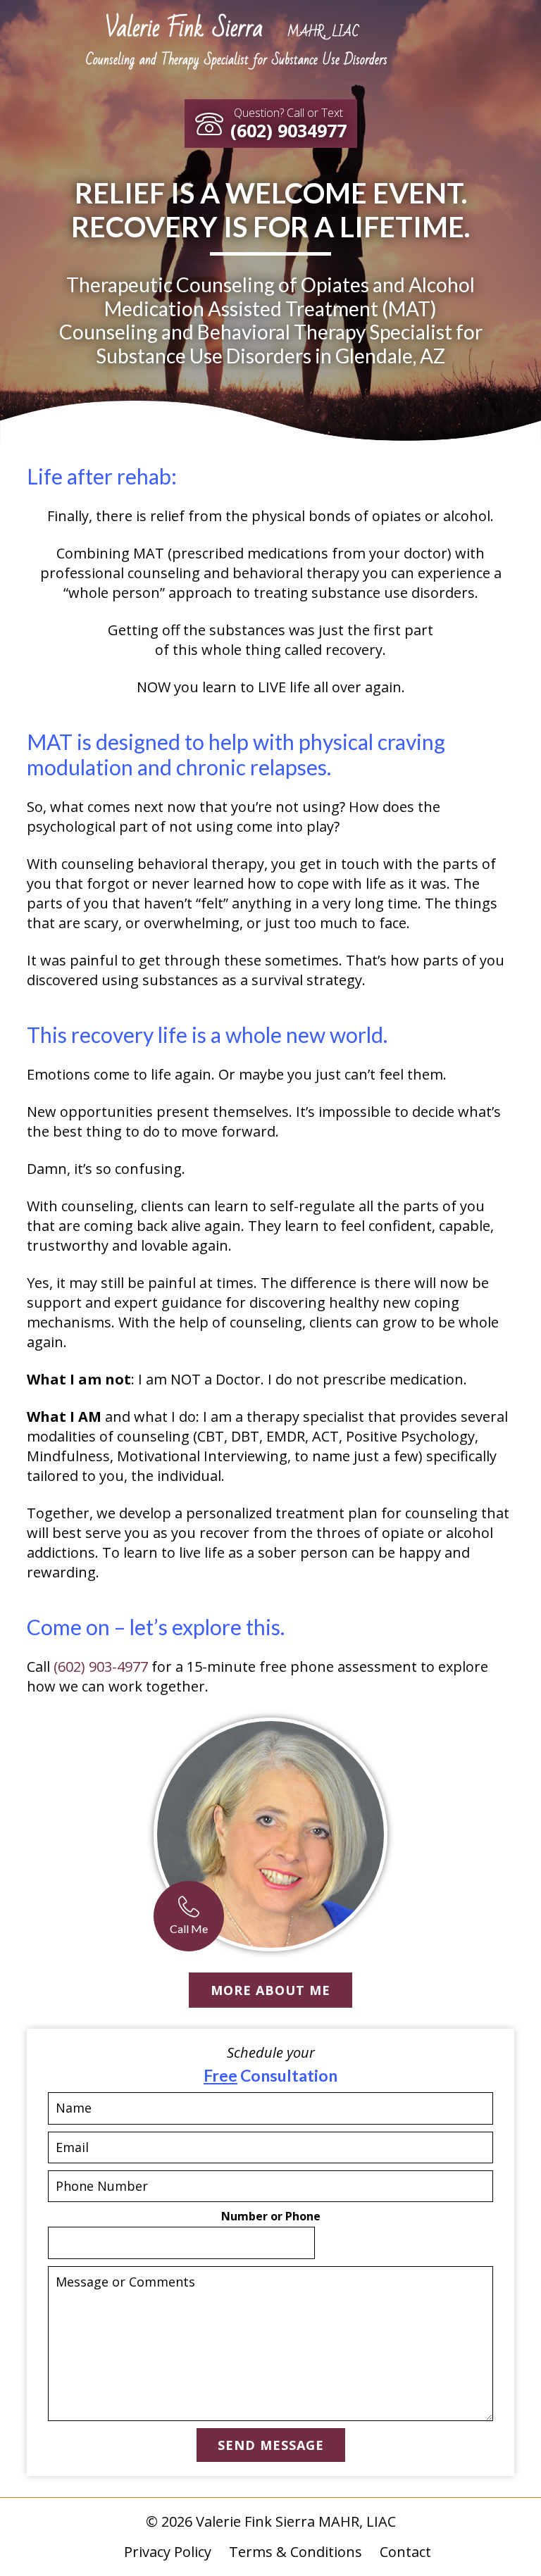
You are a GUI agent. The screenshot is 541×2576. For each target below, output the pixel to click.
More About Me (270, 1990)
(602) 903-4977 (101, 1667)
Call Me (189, 1928)
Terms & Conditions (296, 2552)
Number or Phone (271, 2217)
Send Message (271, 2445)
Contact (405, 2552)
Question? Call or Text (288, 124)
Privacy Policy (168, 2552)
